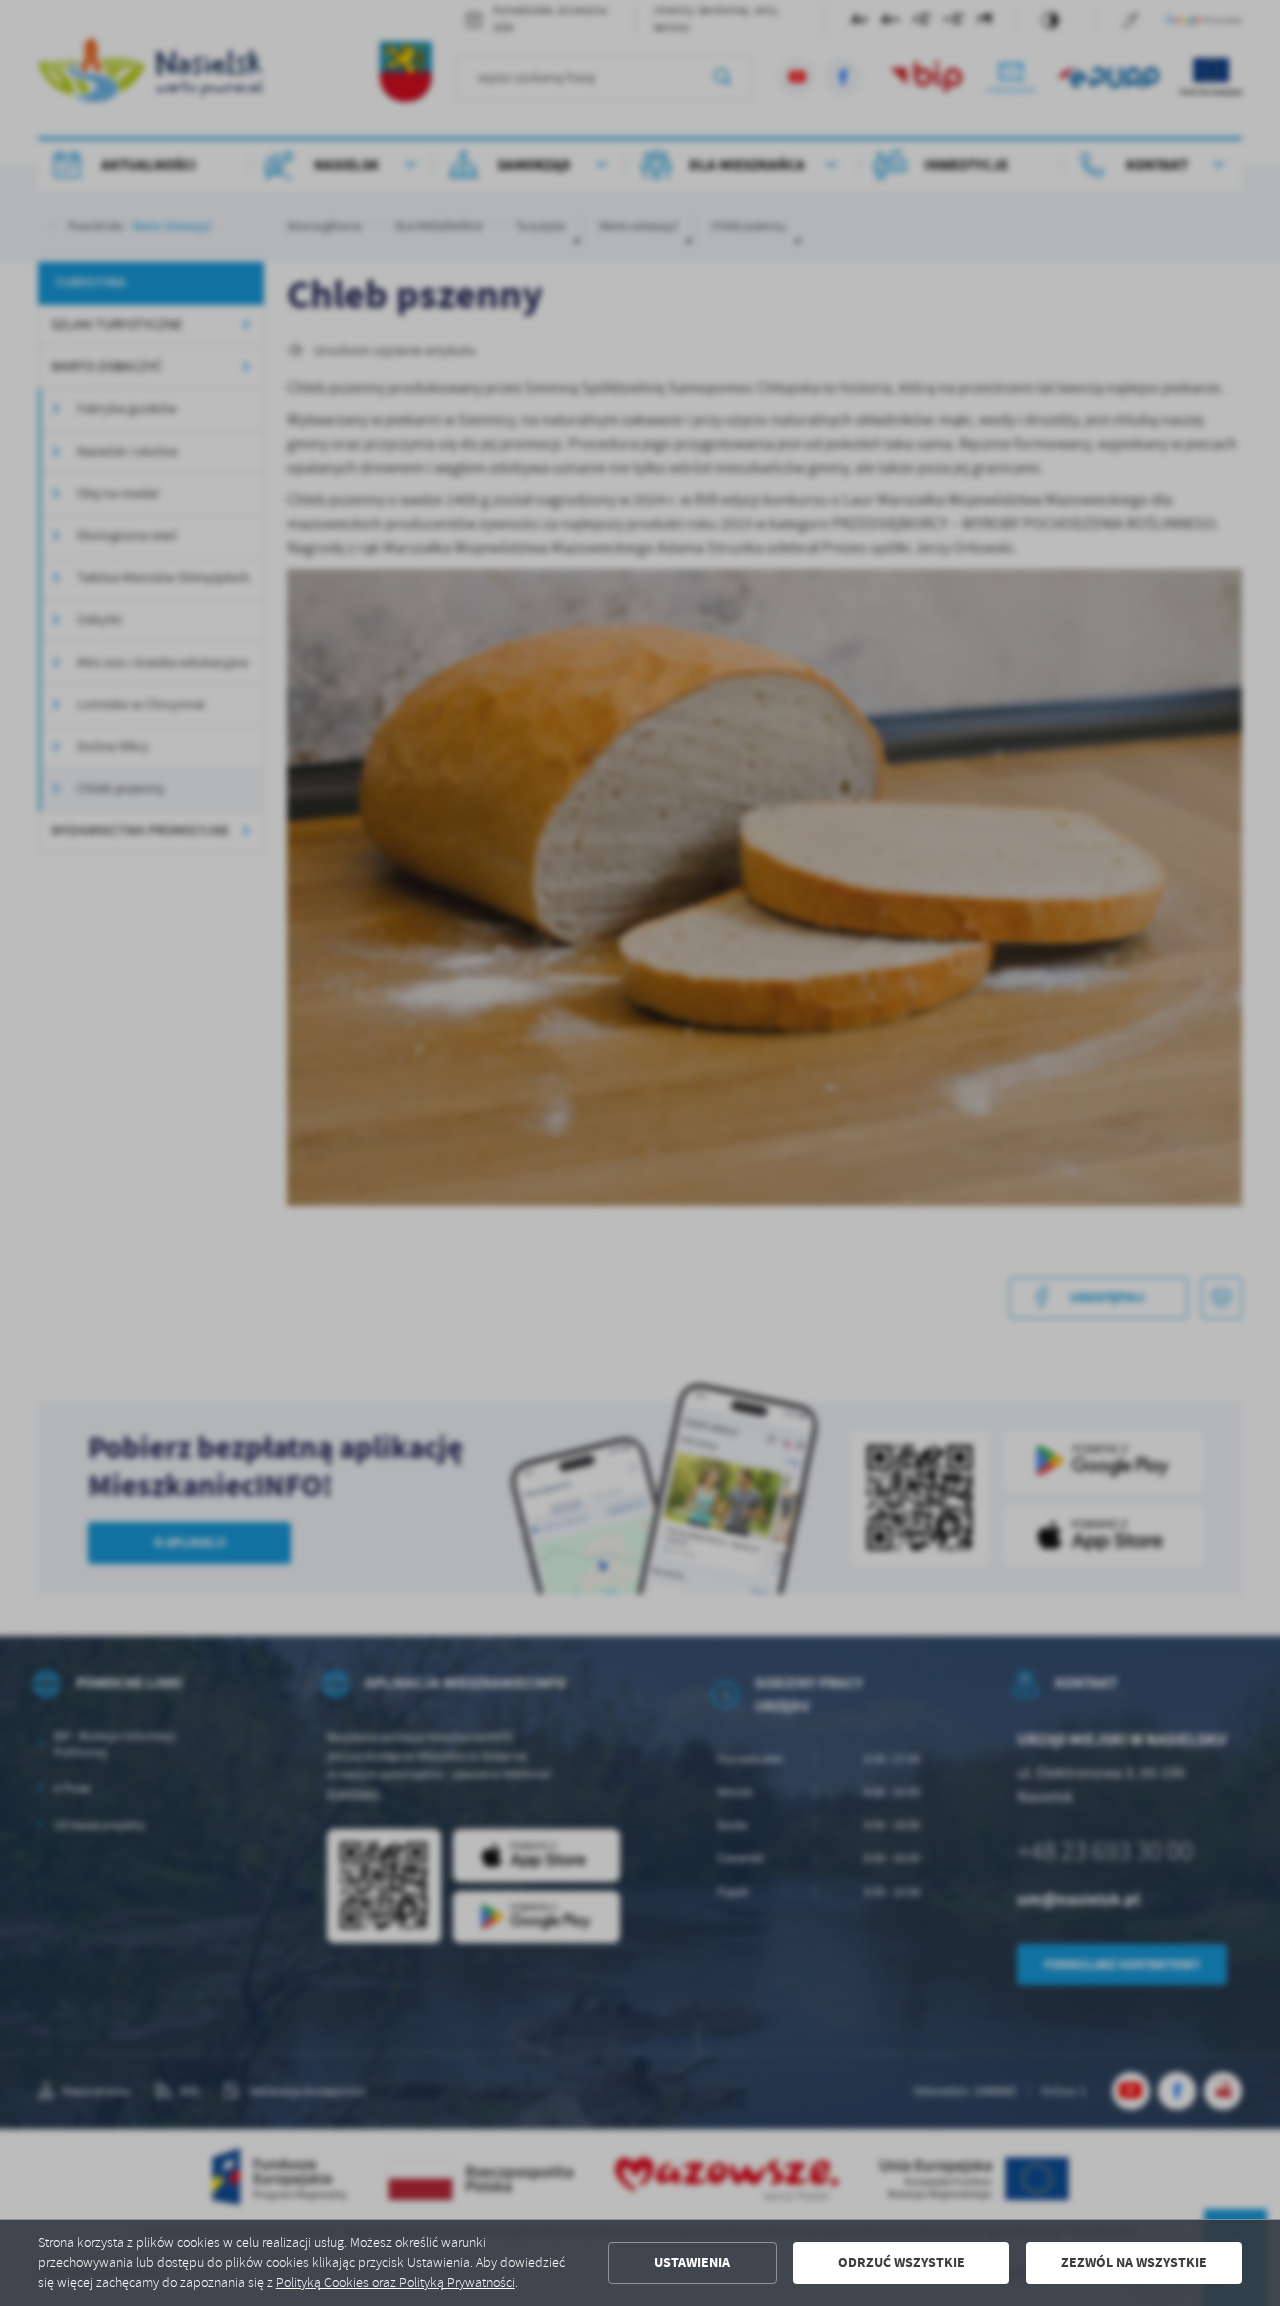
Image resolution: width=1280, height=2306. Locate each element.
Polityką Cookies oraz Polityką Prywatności (395, 2282)
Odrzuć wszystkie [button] (901, 2262)
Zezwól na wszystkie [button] (1134, 2262)
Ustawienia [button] (692, 2262)
